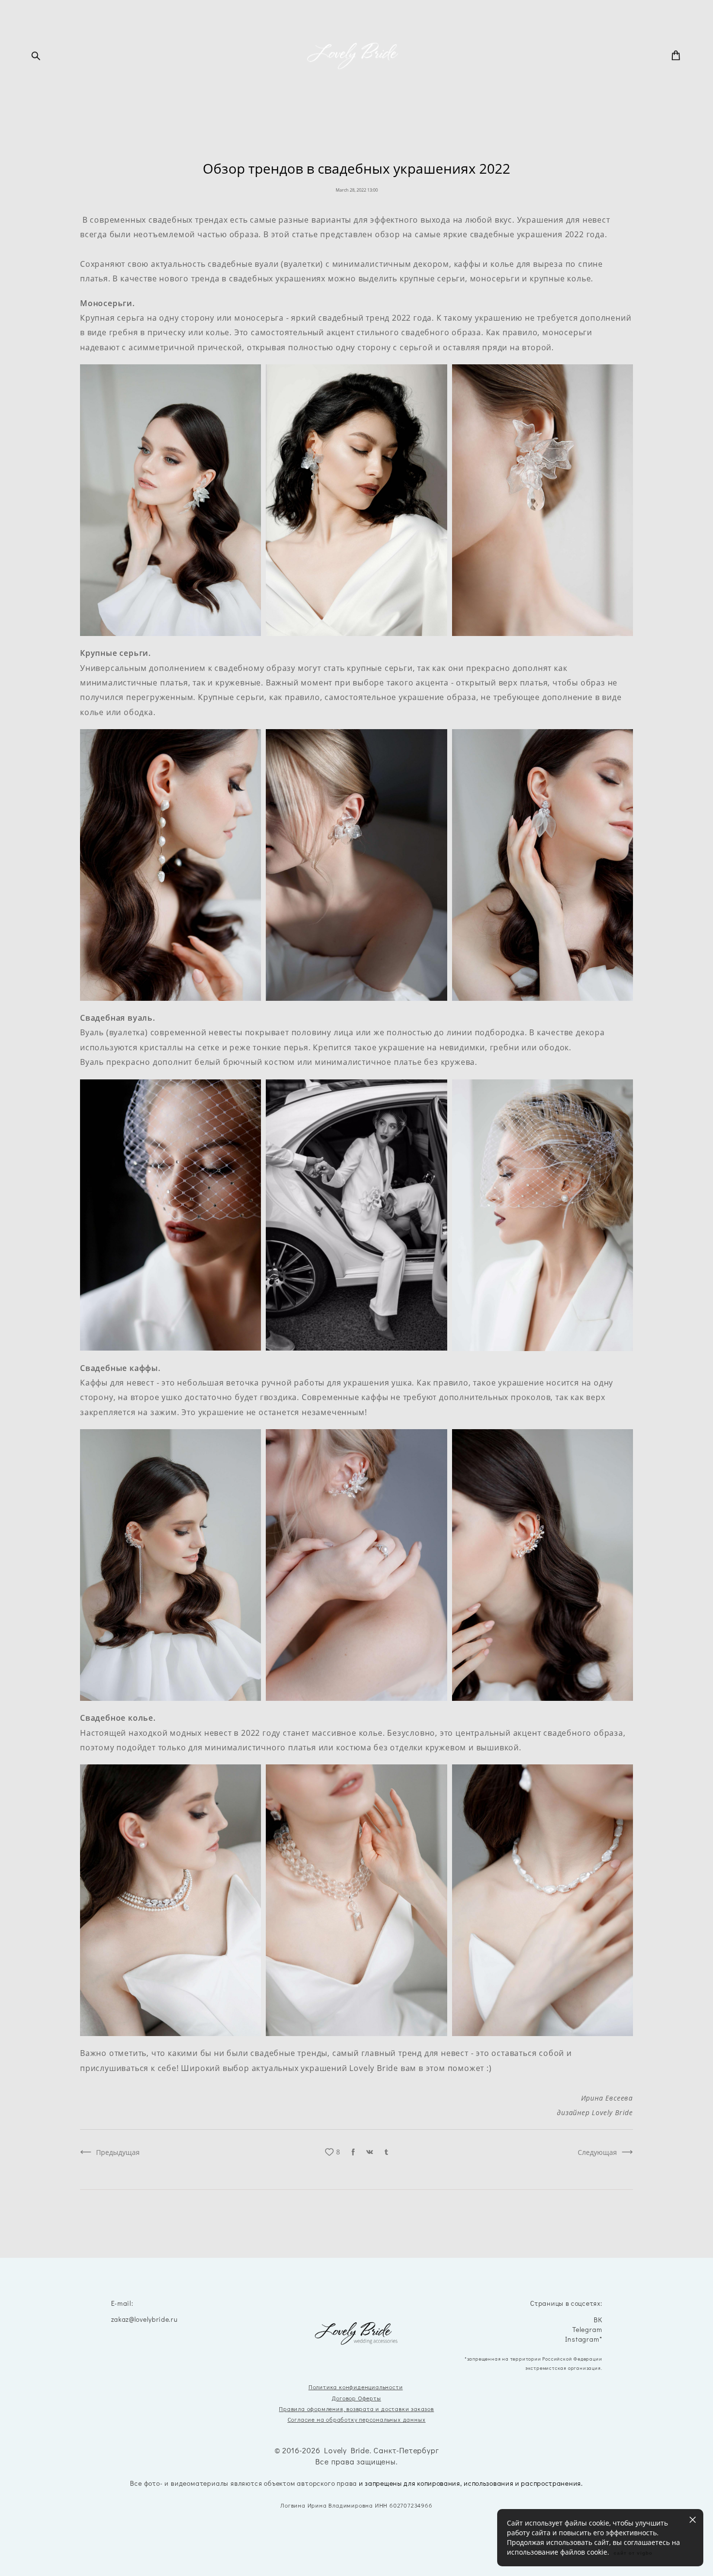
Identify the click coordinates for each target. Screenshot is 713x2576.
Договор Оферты (356, 2398)
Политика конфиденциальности (356, 2387)
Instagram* (583, 2340)
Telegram (587, 2330)
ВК (598, 2320)
